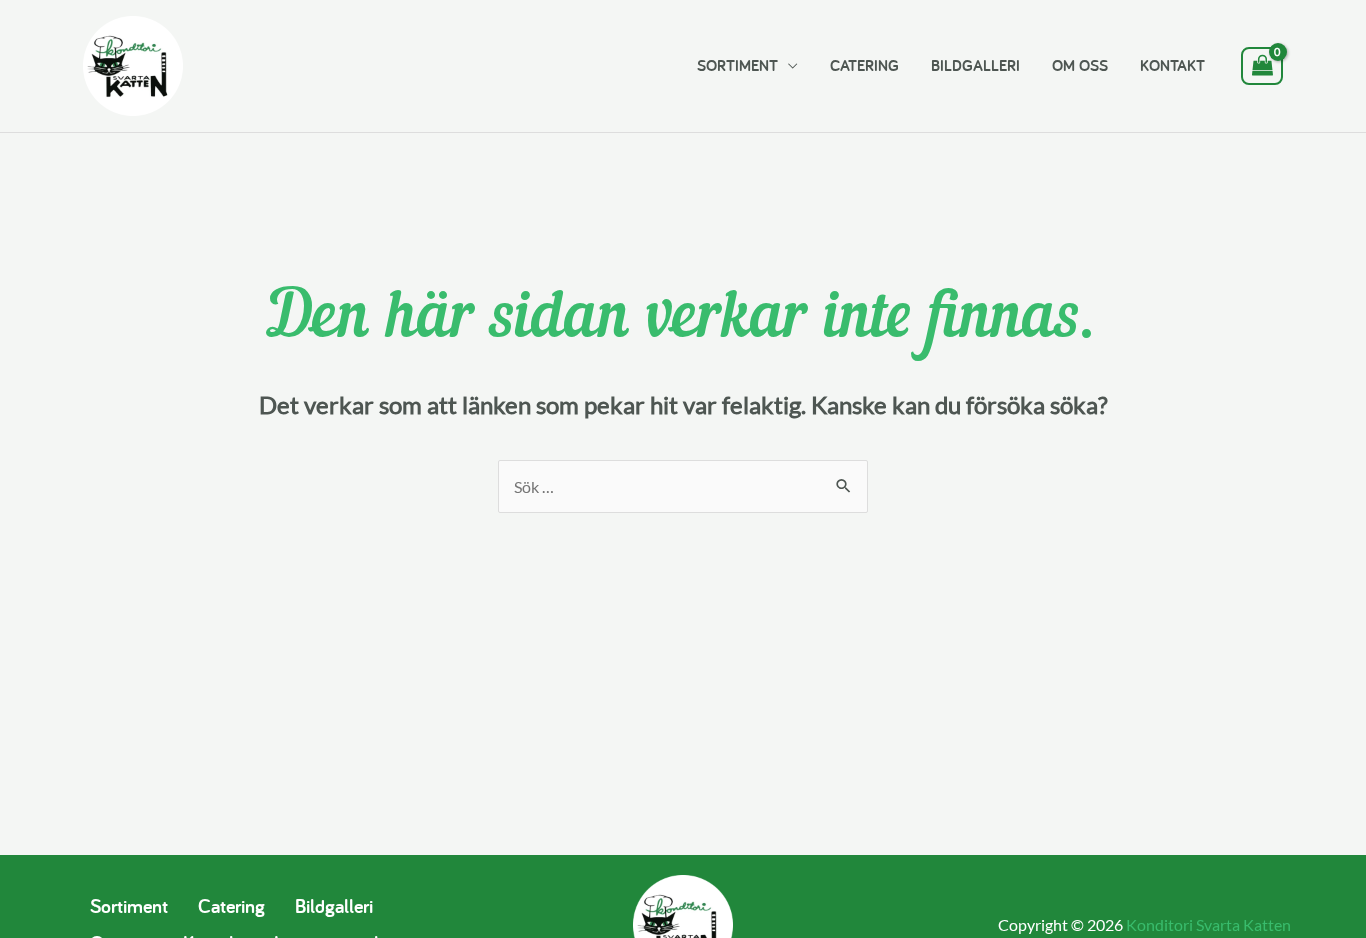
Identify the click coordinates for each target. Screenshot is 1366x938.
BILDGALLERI (975, 65)
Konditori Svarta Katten (1208, 924)
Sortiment (129, 906)
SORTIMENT (737, 65)
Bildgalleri (334, 906)
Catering (231, 906)
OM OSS (1080, 65)
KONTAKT (1172, 65)
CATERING (864, 65)
